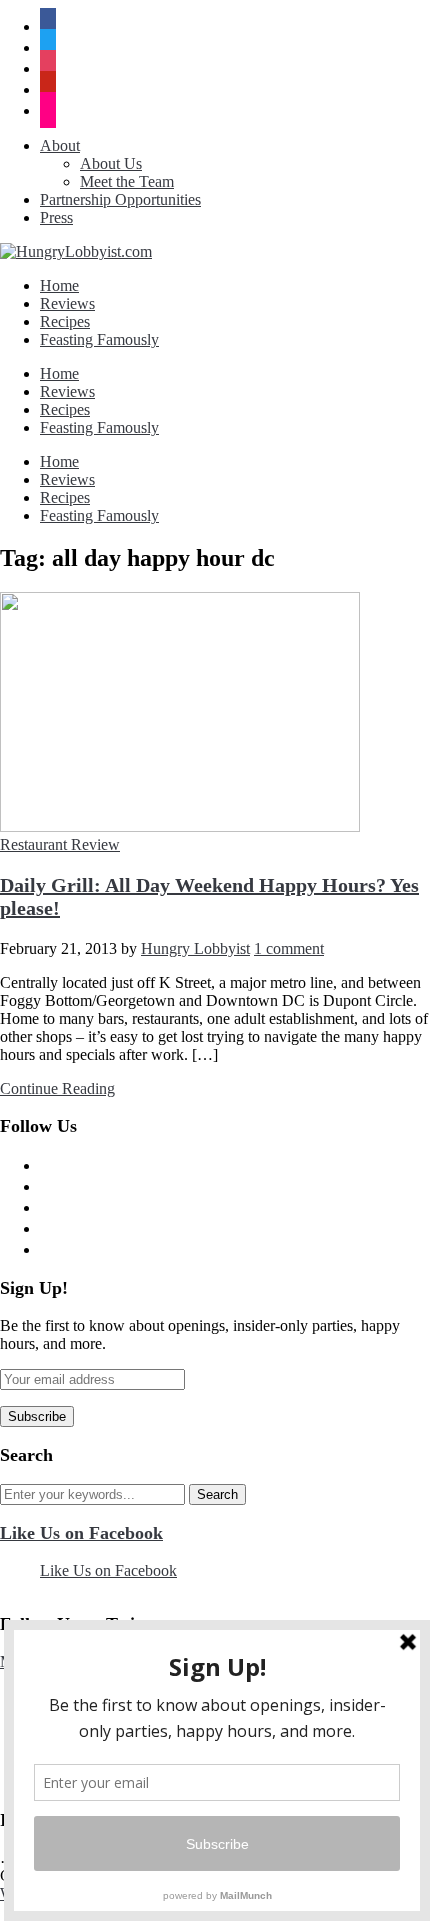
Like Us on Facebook (81, 1533)
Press (56, 217)
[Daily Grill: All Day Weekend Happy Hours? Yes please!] (180, 826)
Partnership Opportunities (120, 199)
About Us (111, 163)
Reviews (67, 303)
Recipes (65, 321)
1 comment (289, 948)
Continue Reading (57, 1088)
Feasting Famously (99, 339)
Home (59, 285)
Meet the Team (127, 181)
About (60, 145)
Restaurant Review (60, 844)
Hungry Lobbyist (195, 948)
